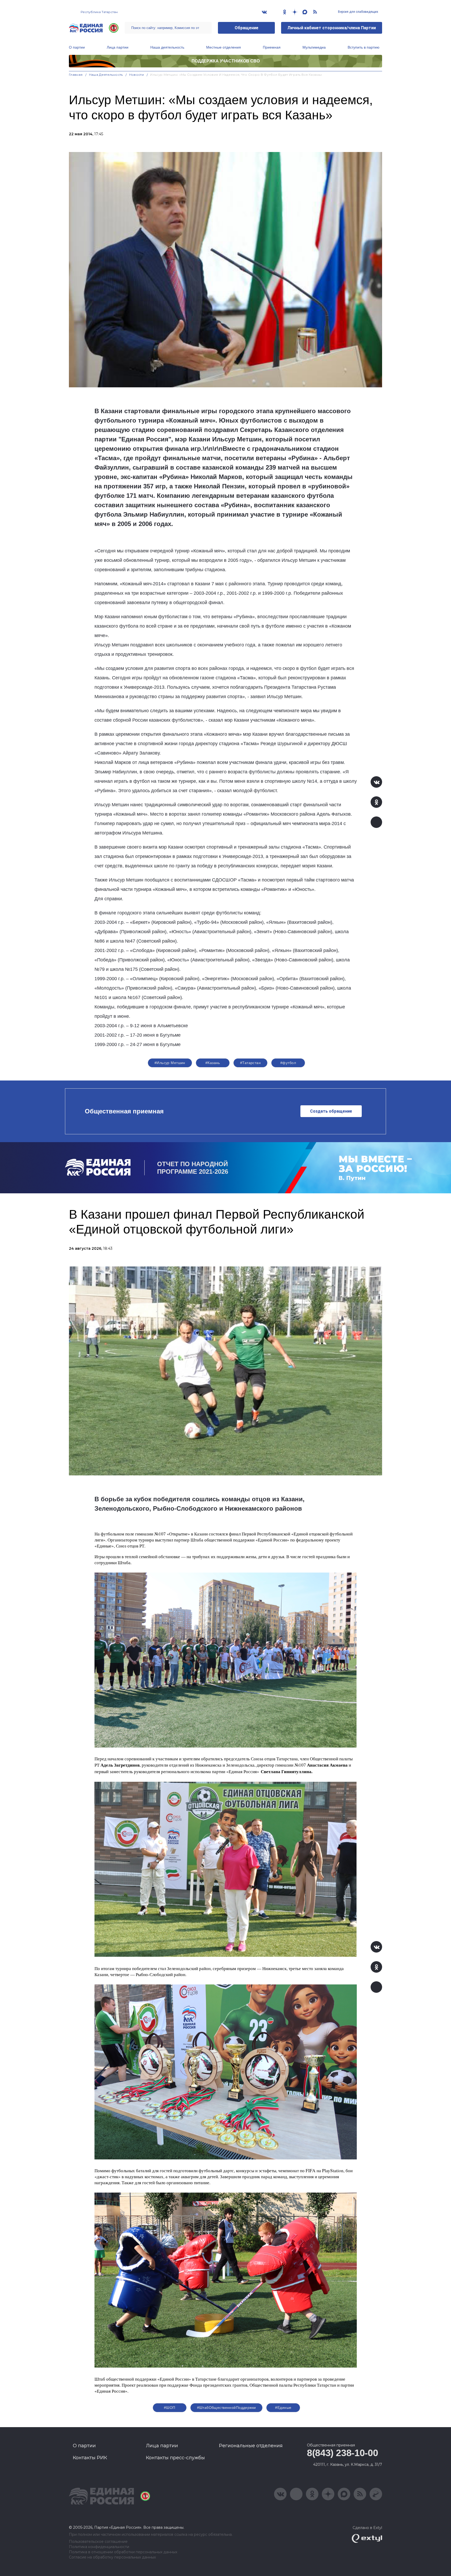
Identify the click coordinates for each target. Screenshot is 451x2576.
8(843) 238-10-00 (342, 2453)
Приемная (272, 47)
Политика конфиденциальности (99, 2547)
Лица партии (118, 47)
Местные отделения (224, 47)
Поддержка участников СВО (226, 61)
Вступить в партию (364, 47)
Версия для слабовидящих (358, 12)
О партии (77, 47)
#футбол (288, 1063)
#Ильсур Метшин (170, 1063)
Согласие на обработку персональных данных (112, 2557)
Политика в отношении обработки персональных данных (123, 2552)
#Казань (213, 1063)
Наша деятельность (167, 47)
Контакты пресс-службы (175, 2458)
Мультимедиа (314, 47)
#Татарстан (250, 1063)
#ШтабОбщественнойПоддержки (227, 2408)
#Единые (283, 2408)
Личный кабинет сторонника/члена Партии (332, 28)
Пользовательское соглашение (98, 2542)
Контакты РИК (90, 2458)
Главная (76, 75)
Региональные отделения (251, 2446)
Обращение (247, 28)
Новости (137, 75)
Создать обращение (331, 1111)
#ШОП (170, 2408)
